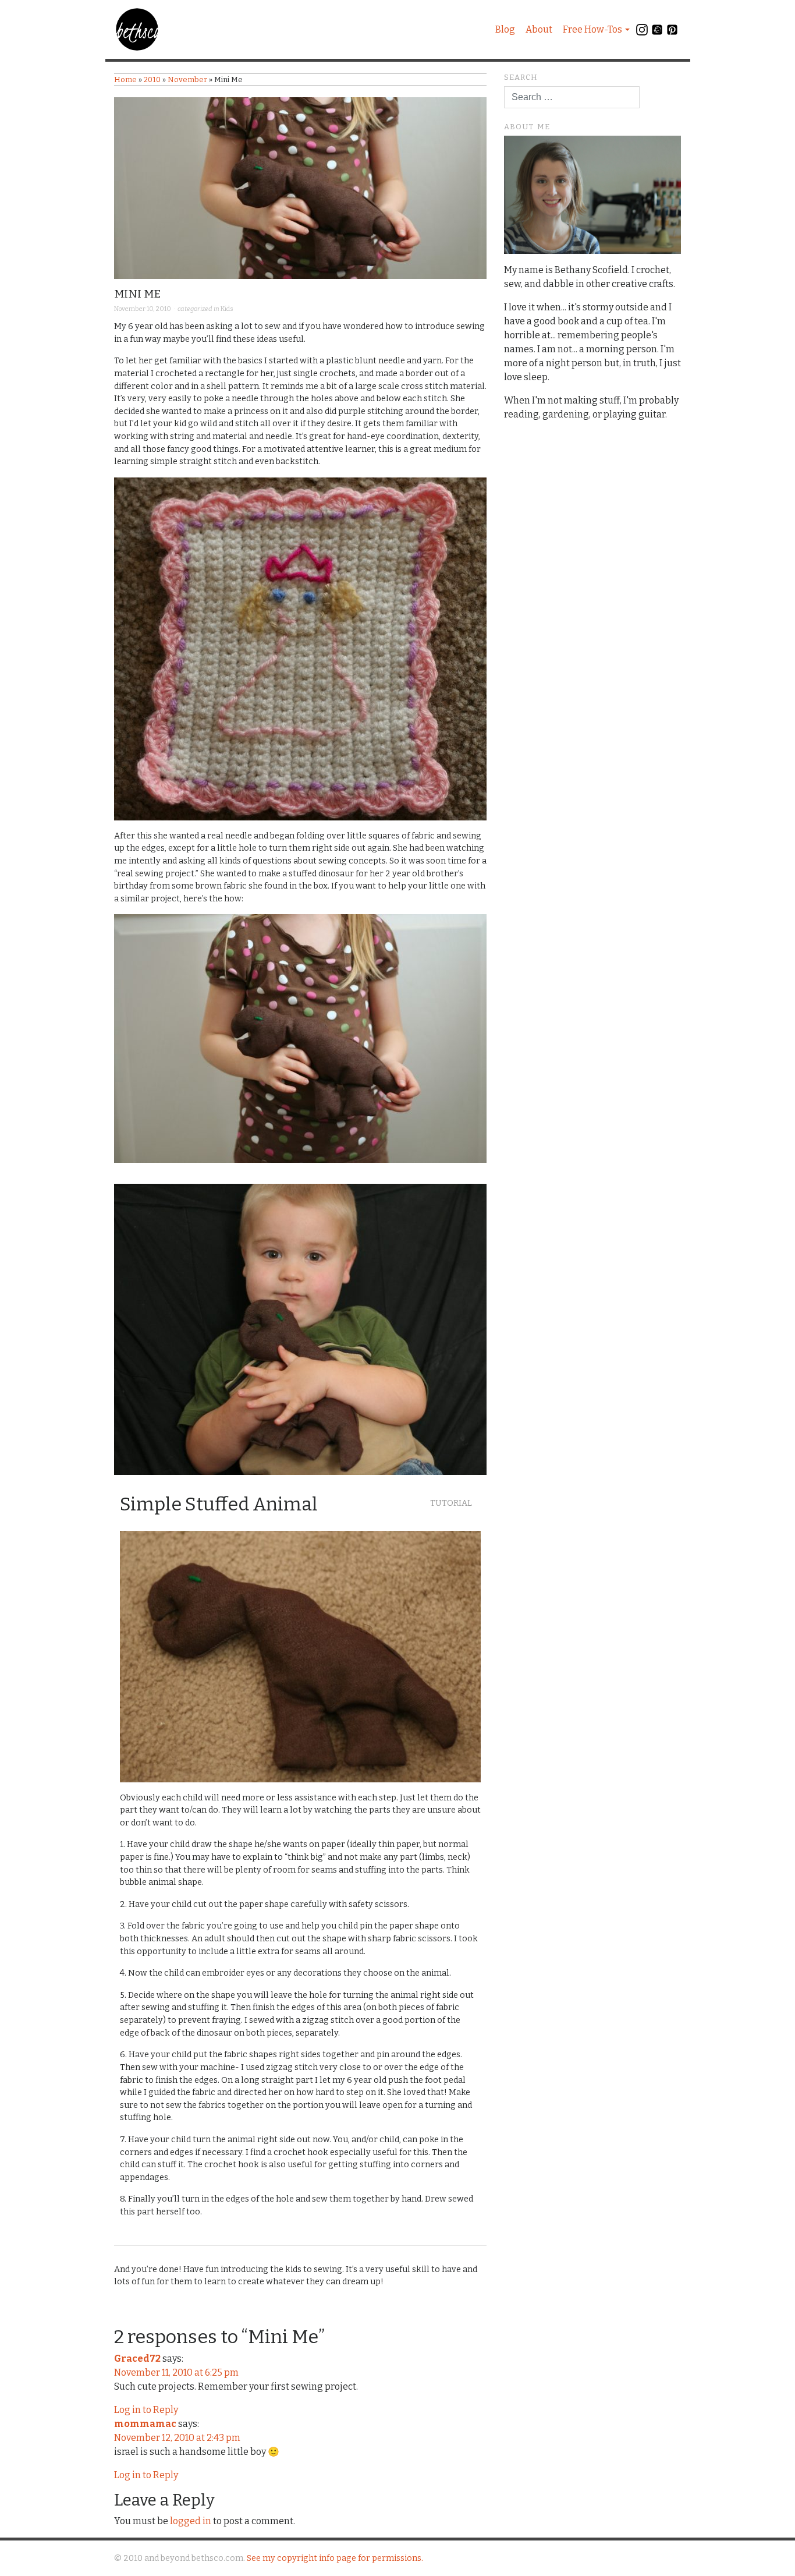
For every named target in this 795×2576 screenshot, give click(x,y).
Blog (505, 29)
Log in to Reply (146, 2410)
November (187, 79)
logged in (191, 2521)
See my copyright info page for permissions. (335, 2558)
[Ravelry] (657, 32)
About (539, 29)
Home (125, 79)
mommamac (145, 2424)
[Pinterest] (672, 32)
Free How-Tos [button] (592, 29)
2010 (152, 79)
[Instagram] (642, 32)
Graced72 (137, 2359)
